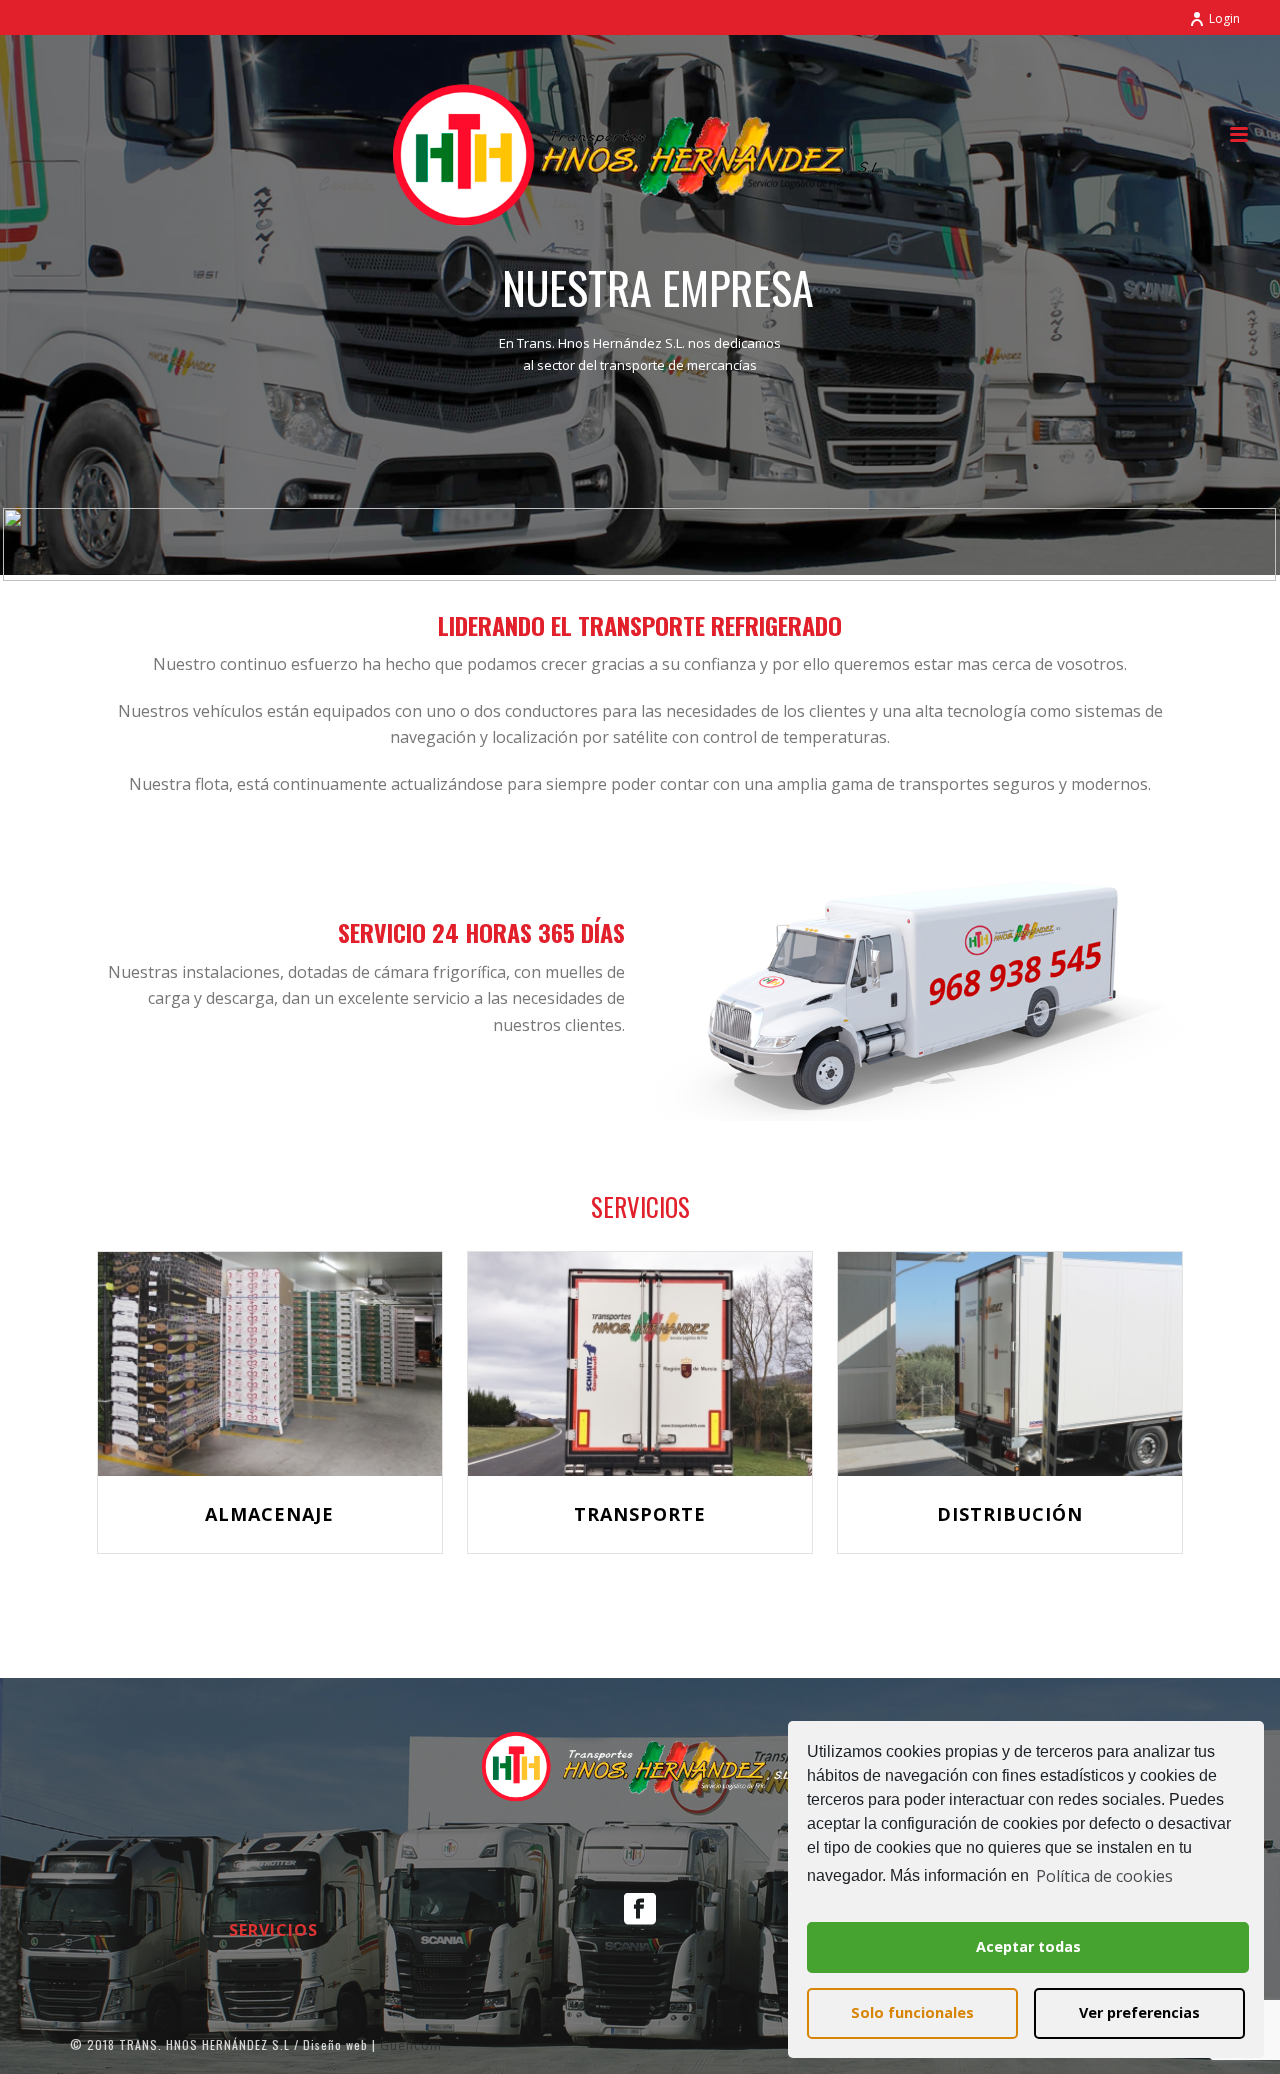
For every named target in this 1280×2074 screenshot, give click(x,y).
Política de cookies (1104, 1876)
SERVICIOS (273, 1930)
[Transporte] (640, 1364)
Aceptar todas (1028, 1946)
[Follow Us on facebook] (640, 1910)
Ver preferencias (1139, 2012)
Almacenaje (269, 1514)
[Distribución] (1010, 1364)
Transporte (640, 1514)
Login (1224, 18)
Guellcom (411, 2045)
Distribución (1010, 1514)
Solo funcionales (912, 2012)
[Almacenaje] (270, 1364)
